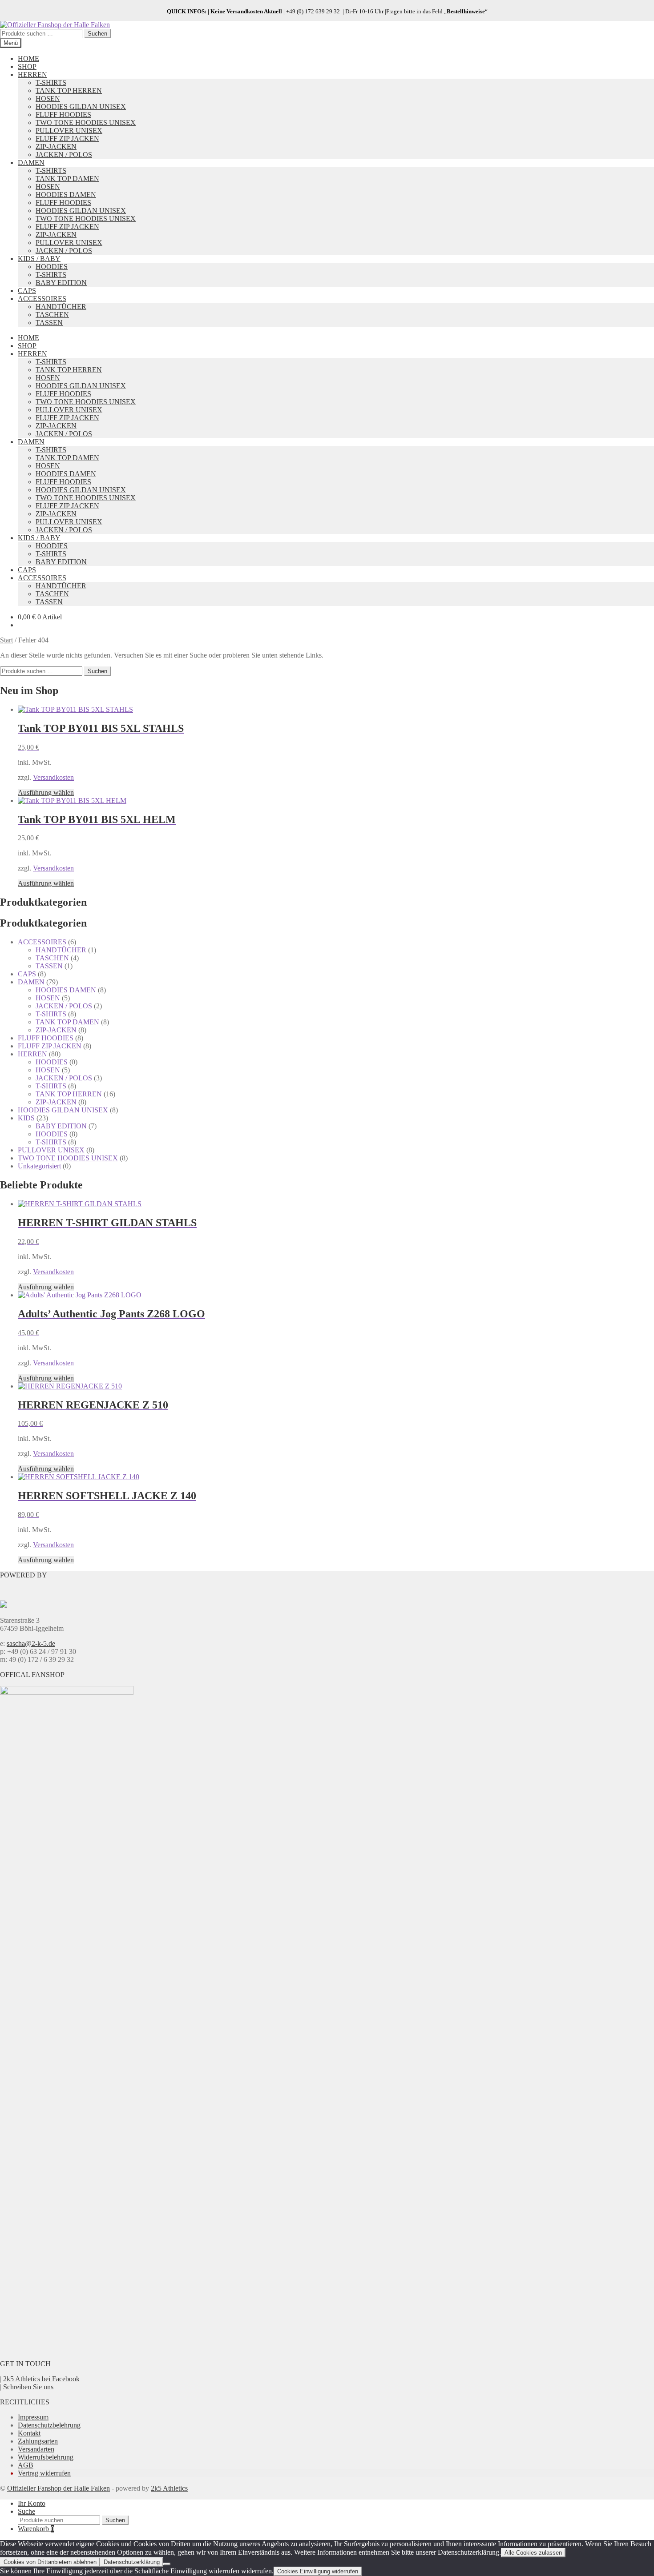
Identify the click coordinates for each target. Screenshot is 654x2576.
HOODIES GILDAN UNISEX (81, 106)
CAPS (27, 291)
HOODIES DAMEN (66, 195)
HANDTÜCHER (61, 307)
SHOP (27, 66)
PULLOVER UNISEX (69, 130)
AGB (26, 2465)
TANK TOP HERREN (69, 90)
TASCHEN (52, 315)
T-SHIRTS (51, 82)
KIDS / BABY (39, 259)
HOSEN (48, 98)
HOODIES (52, 267)
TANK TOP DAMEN (67, 179)
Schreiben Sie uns (28, 2387)
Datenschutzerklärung (132, 2562)
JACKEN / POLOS (64, 154)
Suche (26, 2511)
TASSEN (49, 323)
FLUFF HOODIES (63, 114)
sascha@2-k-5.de (31, 1643)
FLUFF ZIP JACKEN (67, 138)
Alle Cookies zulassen (533, 2553)
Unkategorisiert (39, 1166)
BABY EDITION (61, 283)
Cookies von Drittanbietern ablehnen (50, 2562)
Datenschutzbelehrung (49, 2425)
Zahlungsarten (38, 2441)
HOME (28, 58)
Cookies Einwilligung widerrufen (318, 2571)
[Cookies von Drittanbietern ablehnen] (167, 2564)
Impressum (33, 2417)
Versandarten (36, 2449)
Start (6, 640)
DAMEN (31, 163)
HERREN (32, 74)
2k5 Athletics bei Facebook (41, 2379)
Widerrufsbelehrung (46, 2457)
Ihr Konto (32, 2503)
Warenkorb (36, 2529)
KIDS (26, 1118)
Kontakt (29, 2433)
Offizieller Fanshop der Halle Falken (59, 2488)
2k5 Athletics (169, 2488)
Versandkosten (53, 777)
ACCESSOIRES (42, 299)
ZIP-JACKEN (56, 146)
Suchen (97, 34)
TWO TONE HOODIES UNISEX (86, 122)
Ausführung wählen (46, 792)
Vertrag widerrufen (44, 2473)
